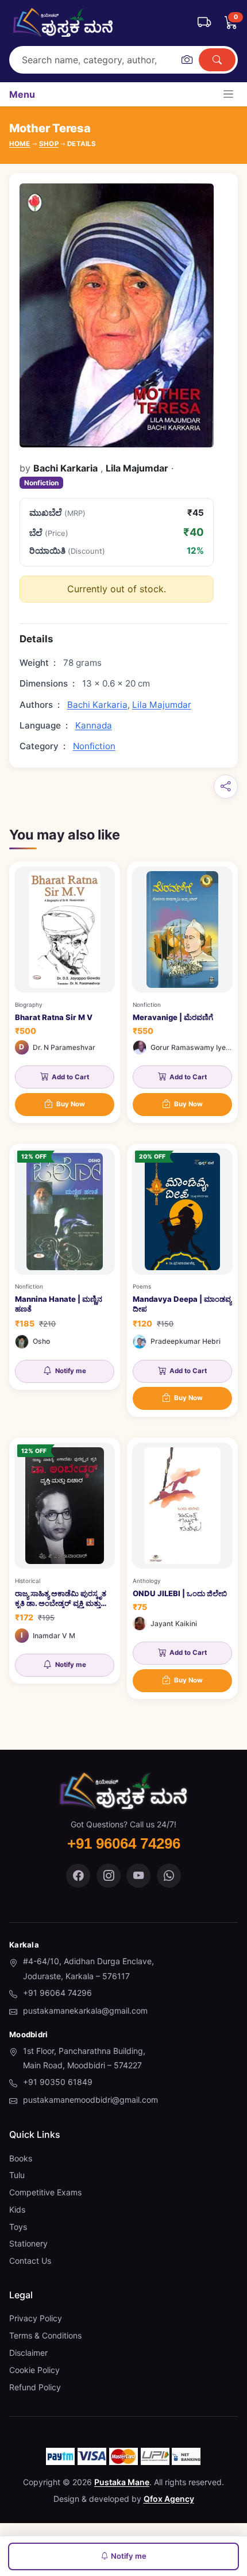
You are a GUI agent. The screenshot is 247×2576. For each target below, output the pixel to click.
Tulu (17, 2175)
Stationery (28, 2243)
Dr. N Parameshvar (64, 1047)
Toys (18, 2227)
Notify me (129, 2556)
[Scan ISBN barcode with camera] (187, 60)
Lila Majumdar (162, 705)
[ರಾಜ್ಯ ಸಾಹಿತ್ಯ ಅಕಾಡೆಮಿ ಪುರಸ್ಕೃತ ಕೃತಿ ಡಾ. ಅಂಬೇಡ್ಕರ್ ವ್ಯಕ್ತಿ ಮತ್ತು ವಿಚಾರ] (65, 1561)
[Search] (217, 60)
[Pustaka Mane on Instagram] (109, 1876)
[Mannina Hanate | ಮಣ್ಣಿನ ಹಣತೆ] (65, 1267)
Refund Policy (35, 2387)
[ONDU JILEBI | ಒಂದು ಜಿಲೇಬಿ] (182, 1568)
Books (21, 2158)
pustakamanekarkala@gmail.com (85, 2010)
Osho (41, 1341)
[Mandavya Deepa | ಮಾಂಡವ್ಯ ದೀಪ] (182, 1280)
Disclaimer (28, 2353)
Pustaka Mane (122, 2482)
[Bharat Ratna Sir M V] (65, 992)
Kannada (94, 725)
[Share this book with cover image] (226, 787)
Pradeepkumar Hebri (186, 1341)
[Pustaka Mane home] (63, 22)
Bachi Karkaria (97, 705)
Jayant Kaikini (174, 1624)
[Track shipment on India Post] (204, 22)
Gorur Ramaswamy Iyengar (196, 1047)
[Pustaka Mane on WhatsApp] (169, 1876)
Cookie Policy (34, 2370)
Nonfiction (41, 483)
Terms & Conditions (45, 2335)
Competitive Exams (45, 2192)
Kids (17, 2209)
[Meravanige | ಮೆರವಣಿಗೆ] (182, 992)
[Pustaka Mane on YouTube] (138, 1876)
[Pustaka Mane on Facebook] (78, 1876)
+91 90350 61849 (58, 2082)
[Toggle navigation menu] (228, 94)
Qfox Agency (169, 2499)
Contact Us (30, 2261)
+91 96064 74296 (57, 1993)
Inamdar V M (54, 1636)
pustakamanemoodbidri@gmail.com (90, 2100)
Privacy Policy (36, 2318)
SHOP (49, 144)
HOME (20, 144)
